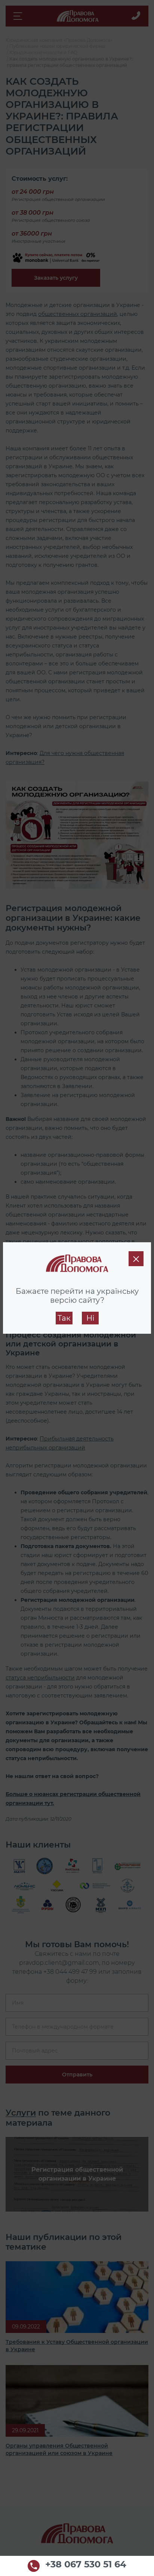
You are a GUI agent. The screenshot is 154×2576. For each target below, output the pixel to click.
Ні (90, 1318)
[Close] (136, 1259)
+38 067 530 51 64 (86, 2565)
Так (64, 1318)
